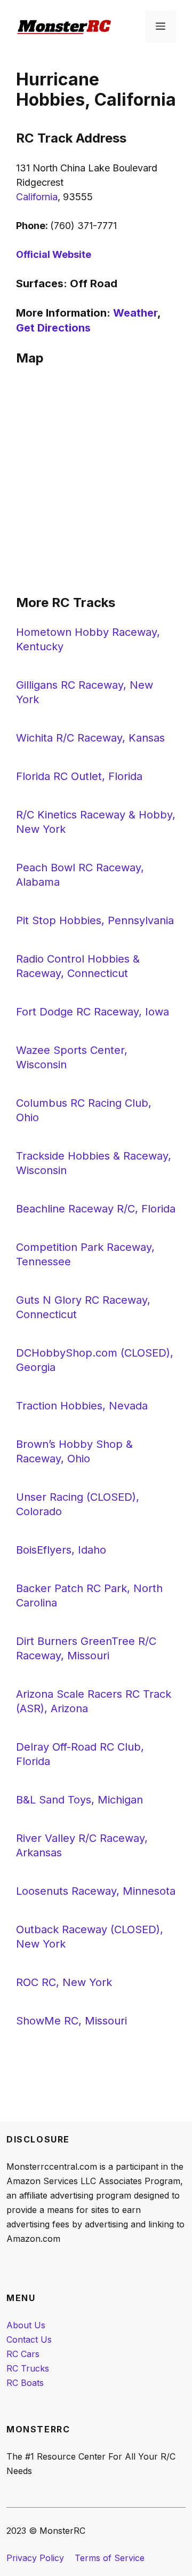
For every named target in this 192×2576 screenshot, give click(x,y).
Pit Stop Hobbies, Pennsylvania (95, 920)
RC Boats (25, 2383)
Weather (135, 313)
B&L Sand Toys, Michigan (79, 1800)
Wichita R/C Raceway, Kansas (90, 738)
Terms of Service (110, 2558)
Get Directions (53, 328)
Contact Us (29, 2339)
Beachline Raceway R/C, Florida (96, 1209)
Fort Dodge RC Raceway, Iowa (93, 1012)
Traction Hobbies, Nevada (82, 1406)
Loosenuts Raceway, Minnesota (96, 1891)
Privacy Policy (35, 2558)
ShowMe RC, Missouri (71, 2021)
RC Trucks (28, 2368)
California (37, 197)
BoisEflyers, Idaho (61, 1550)
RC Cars (23, 2354)
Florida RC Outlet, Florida (79, 776)
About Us (26, 2325)
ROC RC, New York (64, 1982)
